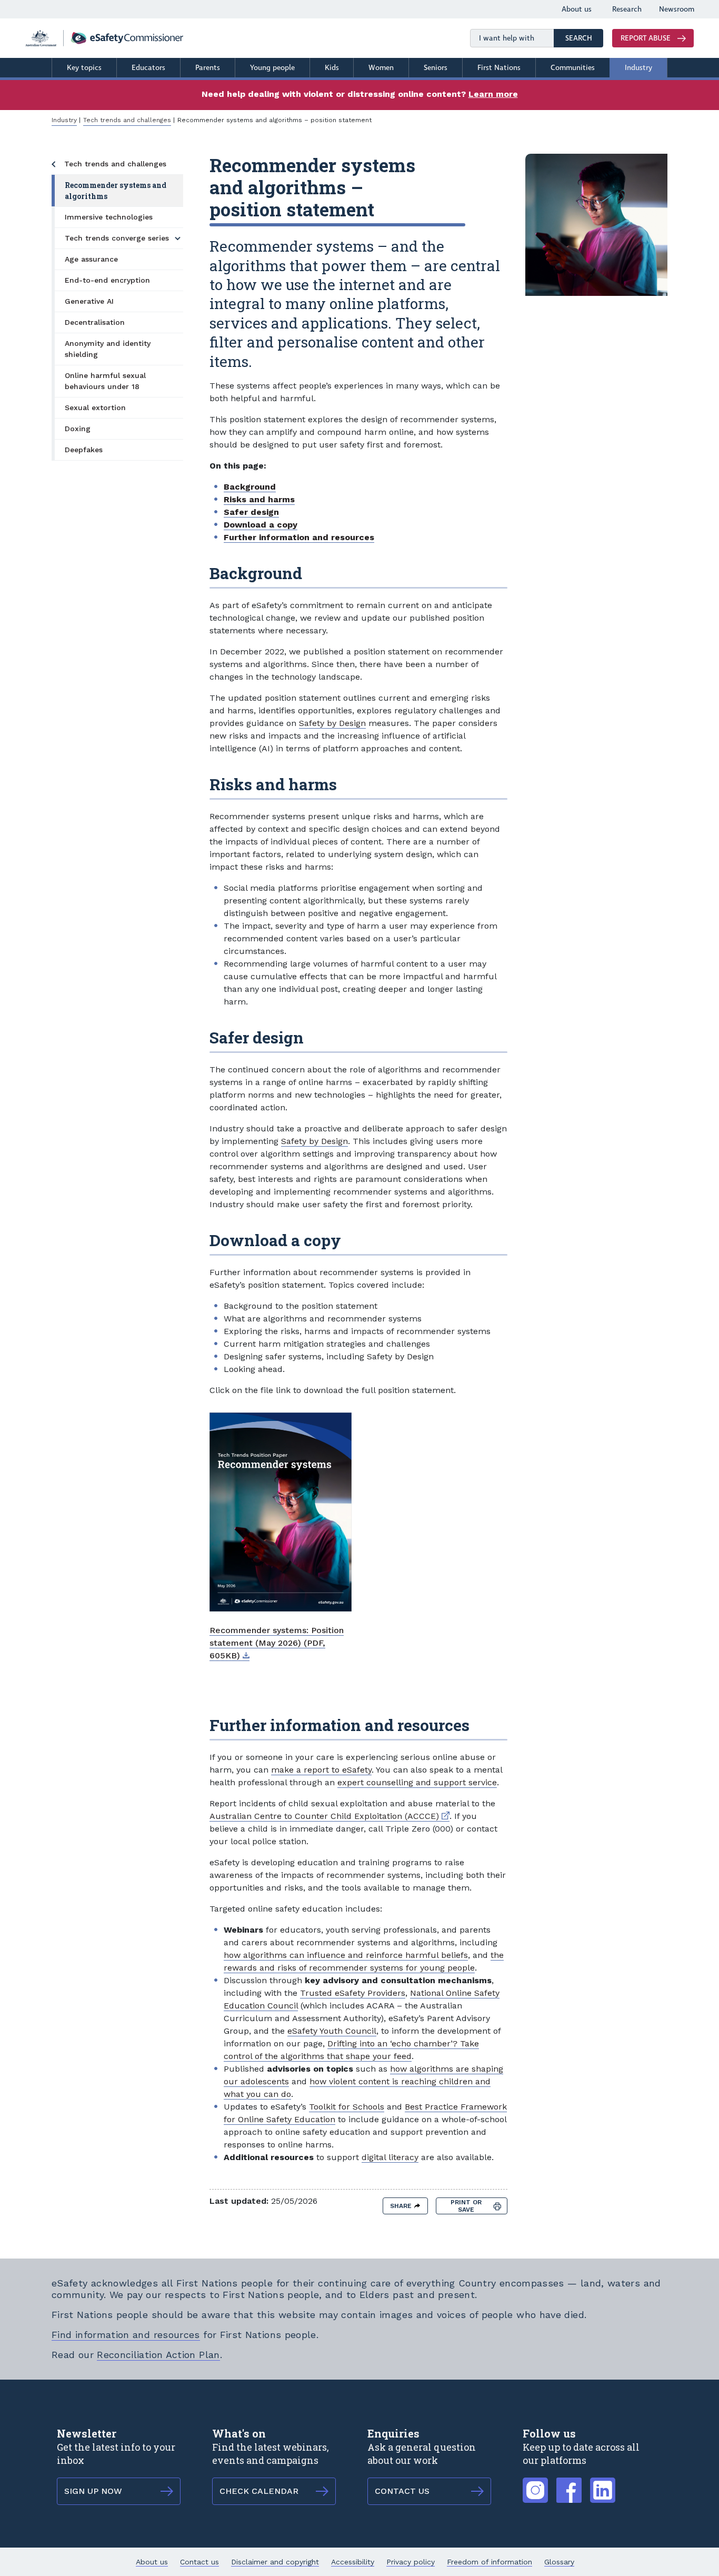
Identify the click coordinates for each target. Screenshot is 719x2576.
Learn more (493, 94)
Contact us (199, 2562)
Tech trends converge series (117, 238)
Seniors (436, 68)
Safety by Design (332, 723)
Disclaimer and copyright (275, 2562)
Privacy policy (411, 2562)
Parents (208, 68)
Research (627, 9)
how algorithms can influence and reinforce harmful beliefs (346, 1955)
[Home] (104, 38)
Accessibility (353, 2562)
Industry (638, 68)
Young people (272, 68)
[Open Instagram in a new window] (535, 2484)
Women (381, 68)
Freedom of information (490, 2562)
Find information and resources (126, 2335)
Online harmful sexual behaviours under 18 (105, 381)
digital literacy (390, 2157)
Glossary (559, 2562)
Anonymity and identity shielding (108, 349)
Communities (573, 68)
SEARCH (584, 38)
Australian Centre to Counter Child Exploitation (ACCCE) (329, 1816)
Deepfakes (84, 450)
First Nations (499, 68)
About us (577, 9)
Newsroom (677, 9)
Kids (332, 68)
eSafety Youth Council (332, 2031)
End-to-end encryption (107, 280)
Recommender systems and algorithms (116, 191)
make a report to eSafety (321, 1770)
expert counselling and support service (417, 1782)
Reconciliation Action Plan (158, 2355)
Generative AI (89, 301)
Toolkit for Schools (347, 2107)
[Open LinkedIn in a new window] (603, 2484)
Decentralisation (95, 322)
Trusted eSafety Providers (353, 1993)
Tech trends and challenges (127, 120)
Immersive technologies (109, 217)
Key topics (84, 68)
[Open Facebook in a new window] (569, 2484)
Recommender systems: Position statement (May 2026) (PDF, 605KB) (277, 1643)
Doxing (78, 429)
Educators (148, 68)
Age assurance (91, 259)
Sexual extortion (95, 407)
